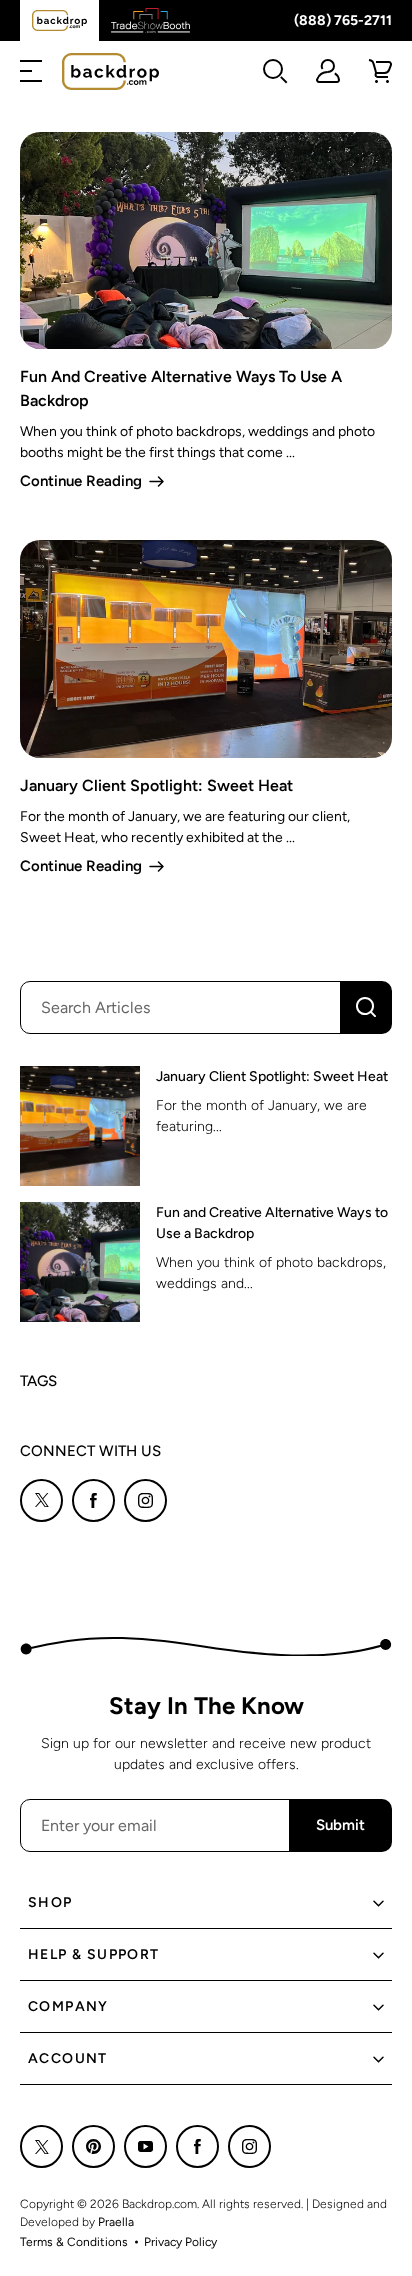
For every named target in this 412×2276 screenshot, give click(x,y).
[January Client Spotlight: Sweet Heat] (80, 1126)
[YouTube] (145, 2146)
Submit (340, 1825)
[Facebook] (93, 1500)
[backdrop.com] (110, 71)
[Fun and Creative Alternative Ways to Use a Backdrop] (80, 1262)
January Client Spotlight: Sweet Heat (156, 785)
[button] (31, 71)
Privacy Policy (180, 2242)
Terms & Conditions (74, 2242)
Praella (116, 2222)
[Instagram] (145, 1500)
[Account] (328, 71)
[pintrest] (93, 2146)
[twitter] (41, 1500)
